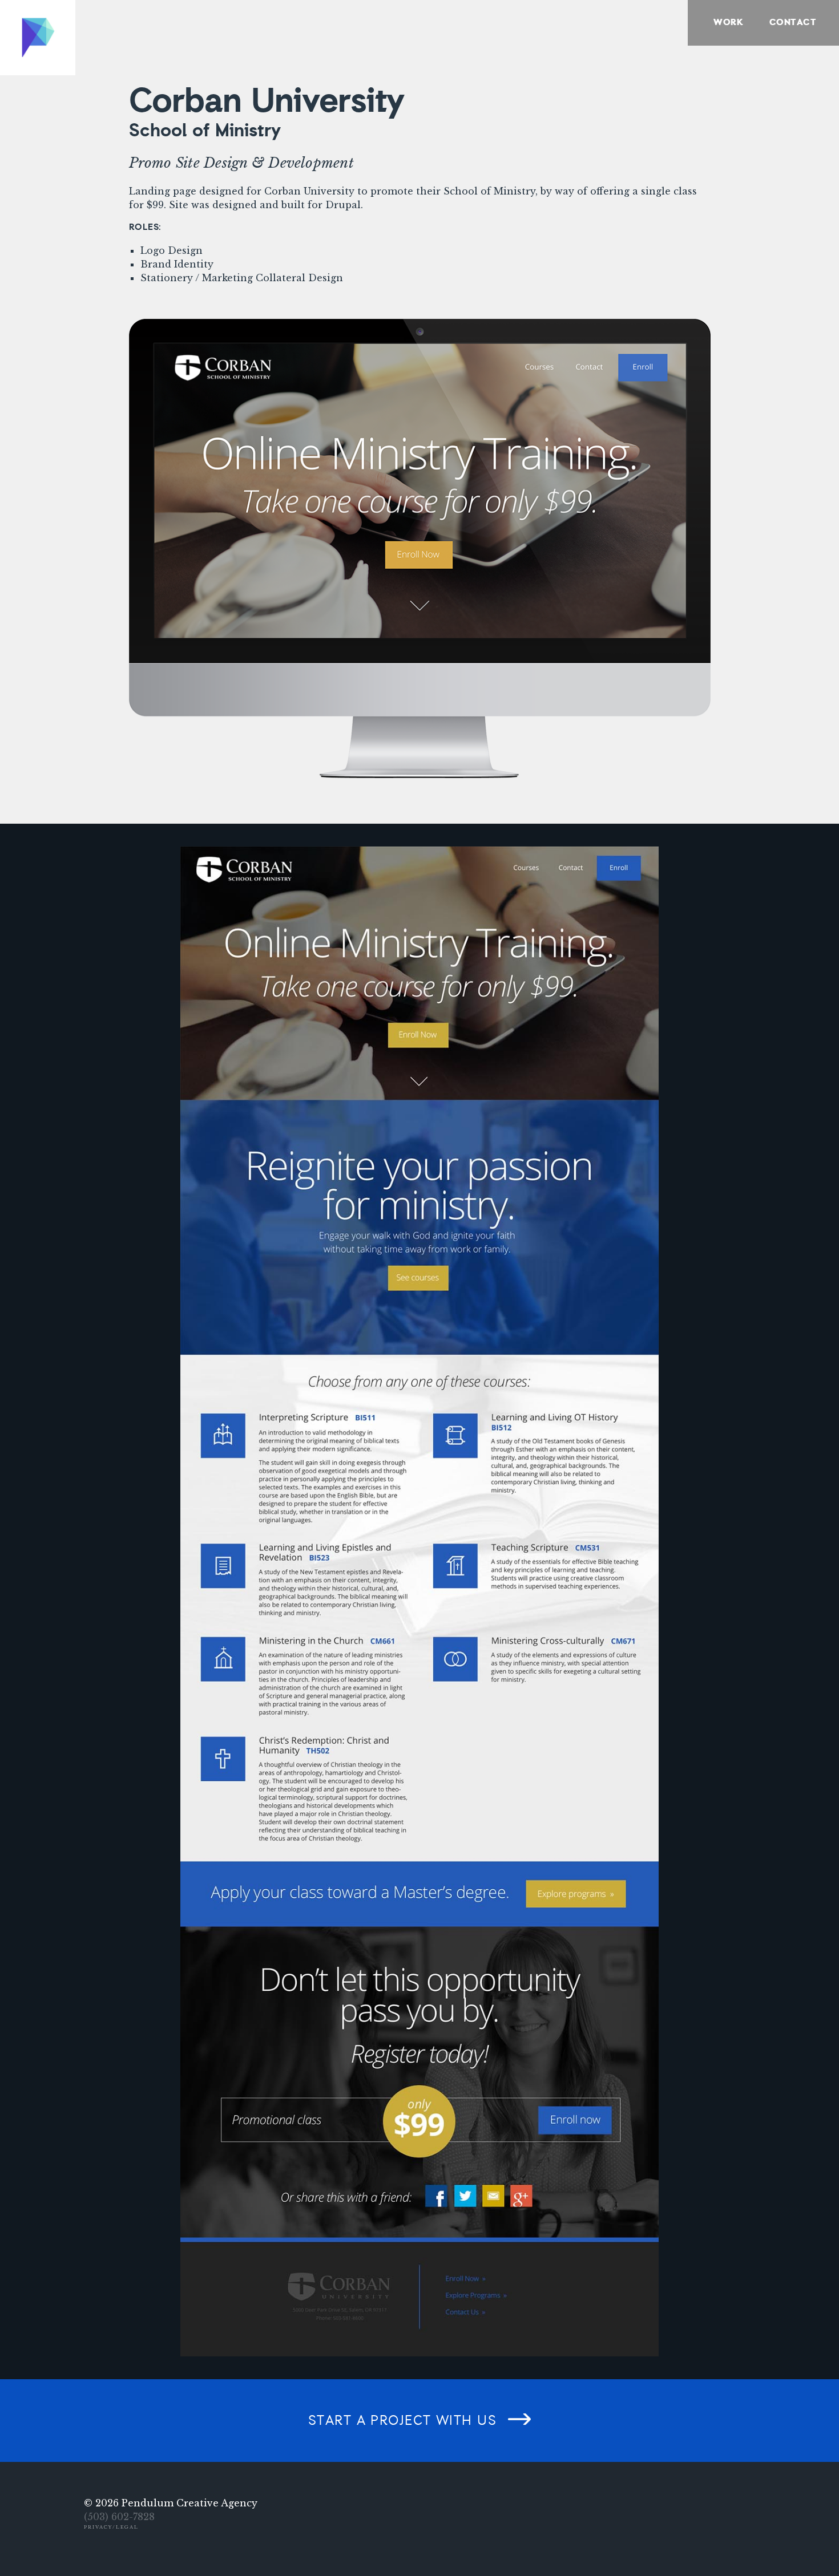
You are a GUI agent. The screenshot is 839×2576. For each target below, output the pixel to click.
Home (38, 38)
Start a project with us (402, 2421)
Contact (793, 23)
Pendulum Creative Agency (189, 2503)
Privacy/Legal (111, 2527)
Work (728, 23)
